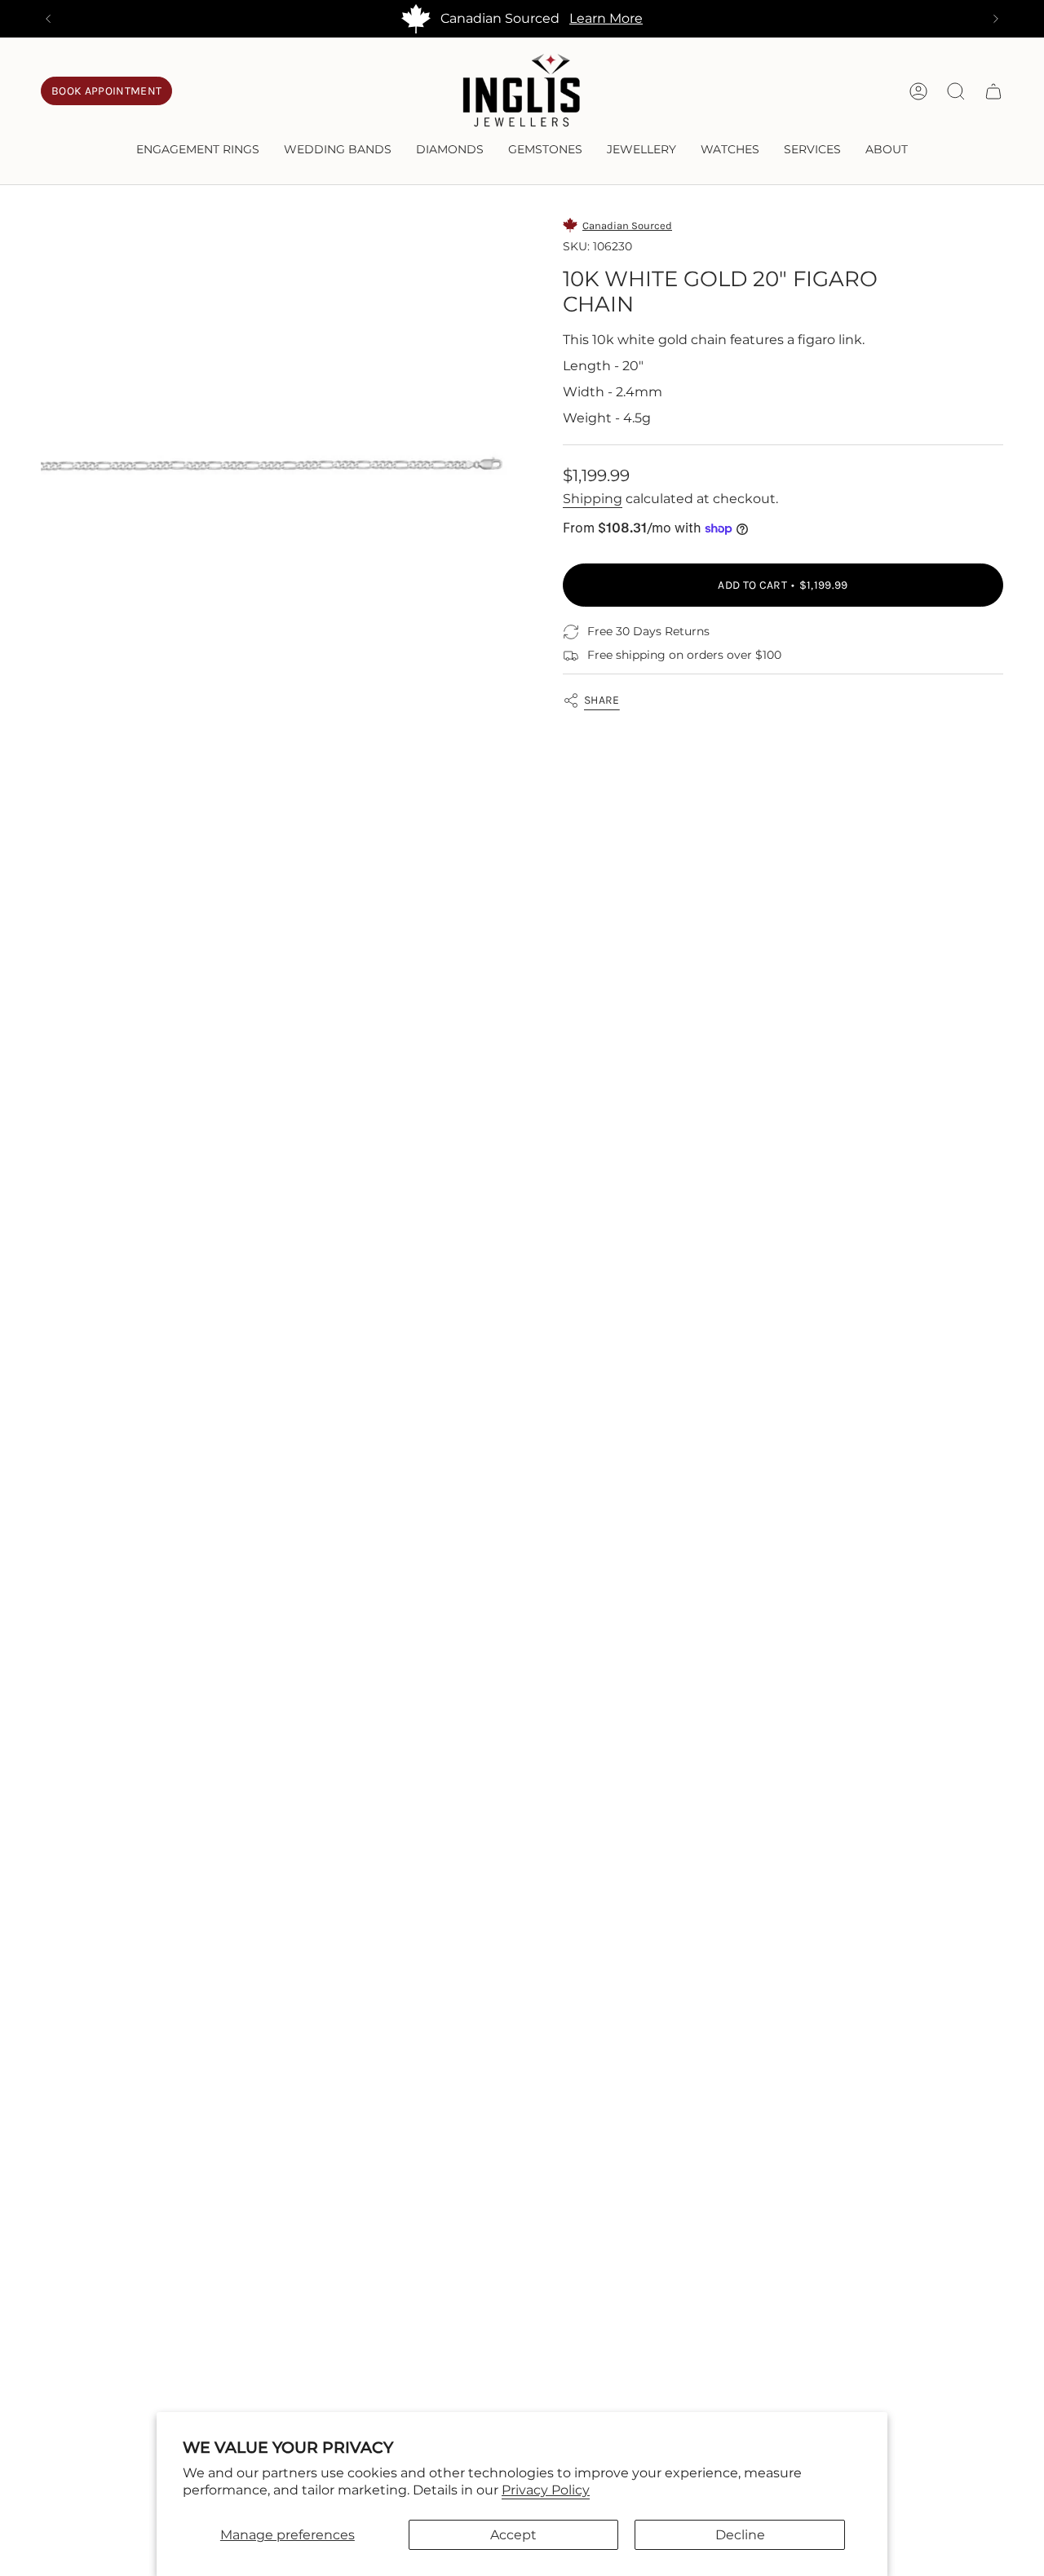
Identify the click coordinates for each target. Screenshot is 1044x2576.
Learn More (606, 18)
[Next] (996, 19)
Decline (740, 2535)
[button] (198, 150)
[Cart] (993, 91)
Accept (513, 2535)
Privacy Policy (546, 2490)
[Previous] (48, 19)
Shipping (593, 499)
